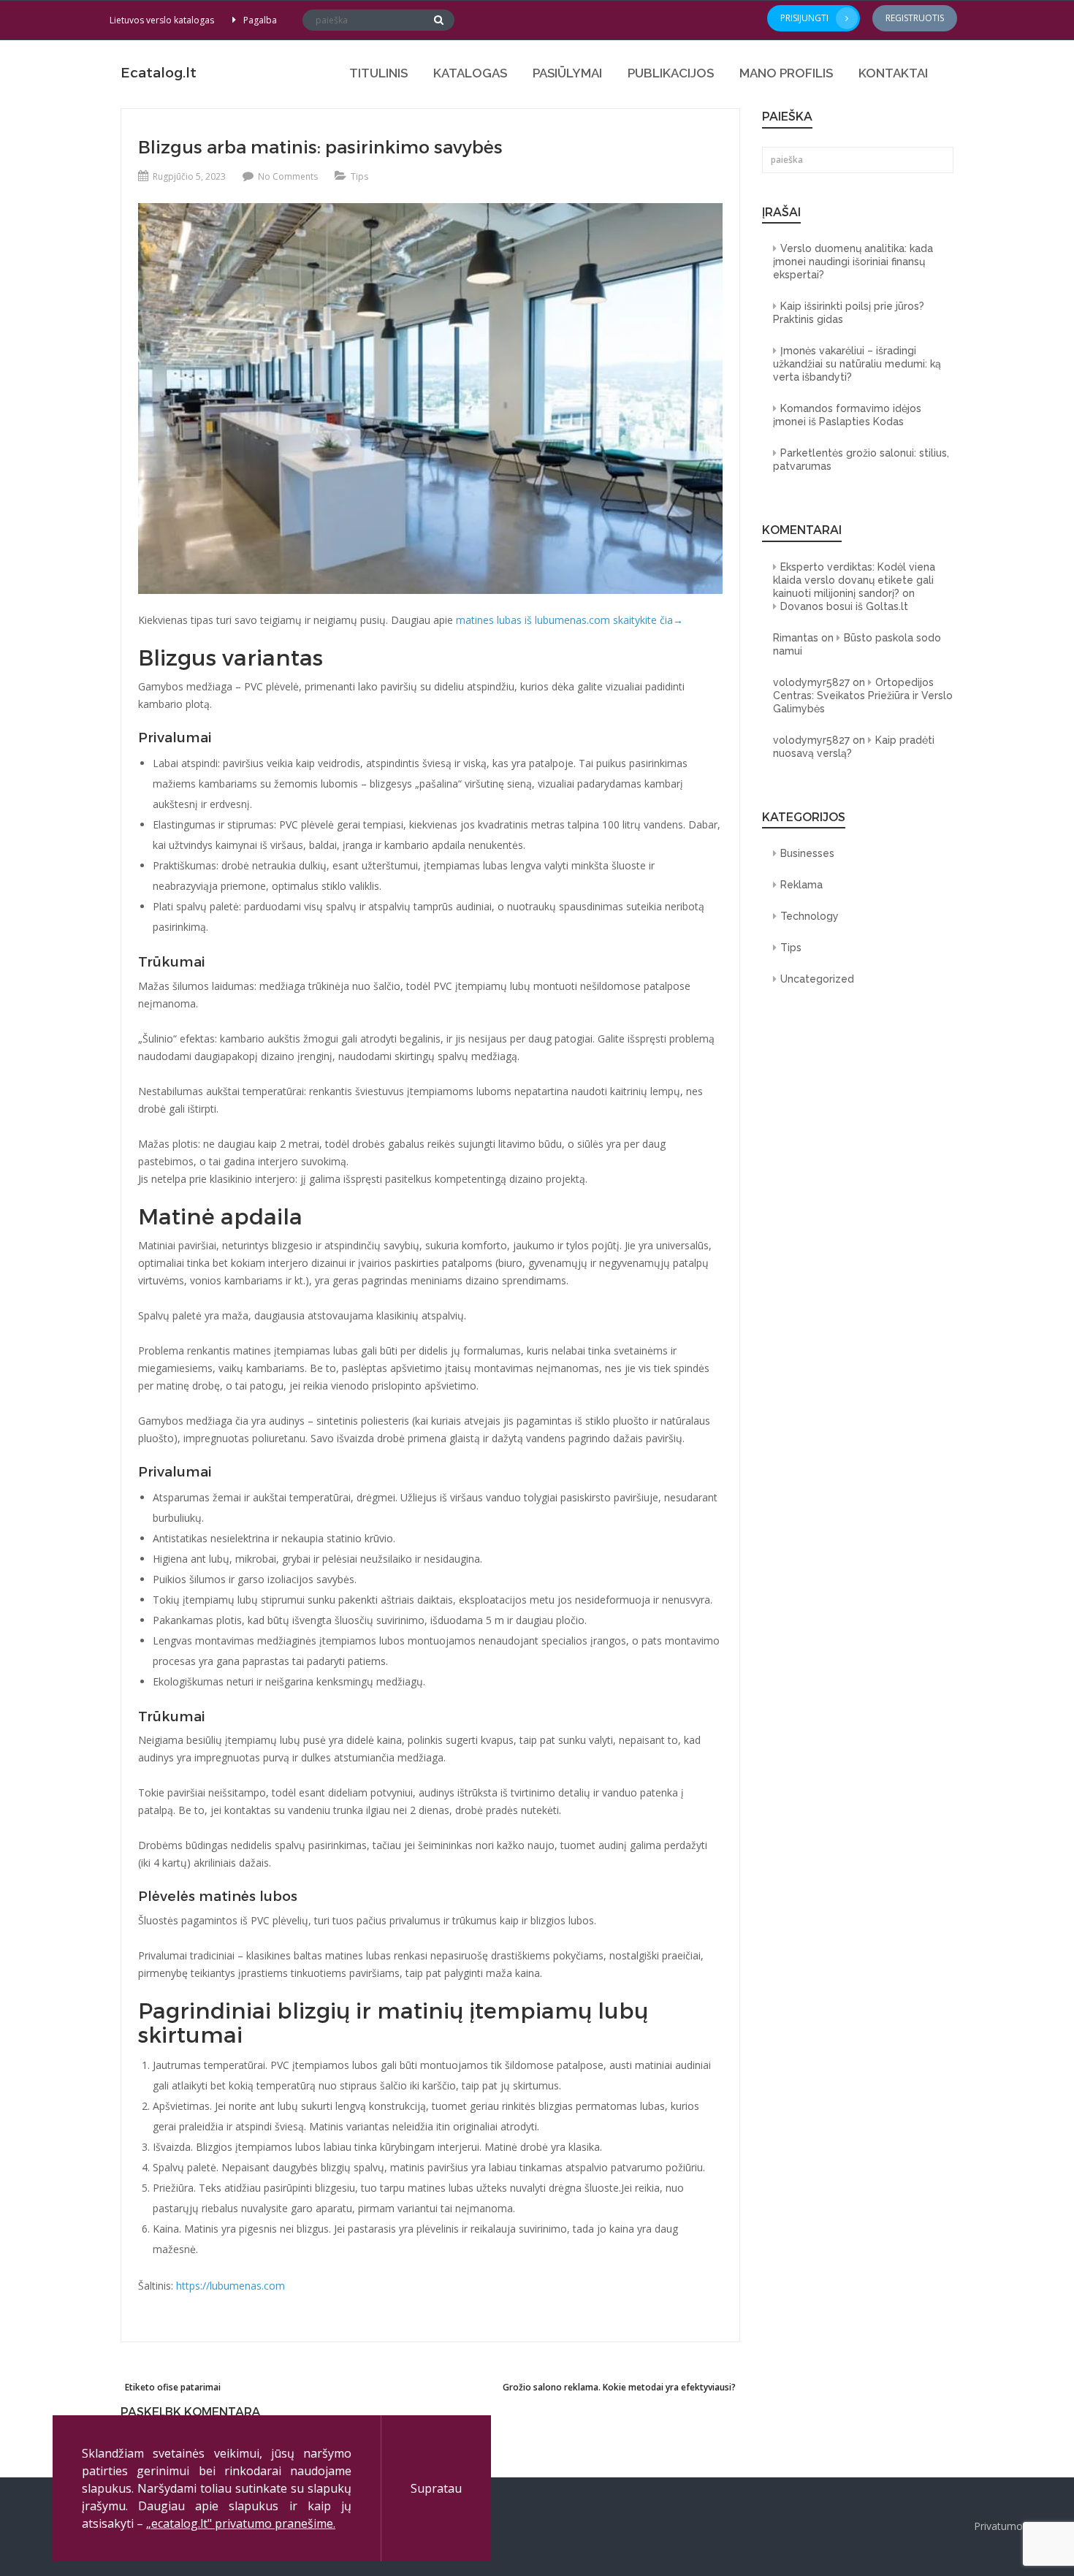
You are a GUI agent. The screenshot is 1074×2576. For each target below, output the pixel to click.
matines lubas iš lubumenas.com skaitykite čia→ (570, 620)
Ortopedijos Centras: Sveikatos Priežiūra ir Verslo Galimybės (863, 696)
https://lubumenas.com (231, 2286)
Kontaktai (893, 73)
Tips (359, 176)
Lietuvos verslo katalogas (162, 20)
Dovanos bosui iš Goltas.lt (844, 606)
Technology (810, 916)
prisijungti (804, 18)
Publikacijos (671, 73)
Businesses (807, 853)
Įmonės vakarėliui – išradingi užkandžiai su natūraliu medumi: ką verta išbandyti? (857, 364)
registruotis (915, 18)
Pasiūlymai (567, 73)
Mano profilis (786, 73)
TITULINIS (378, 73)
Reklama (801, 885)
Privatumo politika (1017, 2526)
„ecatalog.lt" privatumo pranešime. (241, 2523)
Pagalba (260, 20)
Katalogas (470, 73)
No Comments (288, 176)
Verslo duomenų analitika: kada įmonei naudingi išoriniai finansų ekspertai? (853, 262)
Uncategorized (817, 979)
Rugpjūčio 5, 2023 (189, 176)
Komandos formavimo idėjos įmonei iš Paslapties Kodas (847, 415)
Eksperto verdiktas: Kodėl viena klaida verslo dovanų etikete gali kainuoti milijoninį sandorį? (854, 580)
